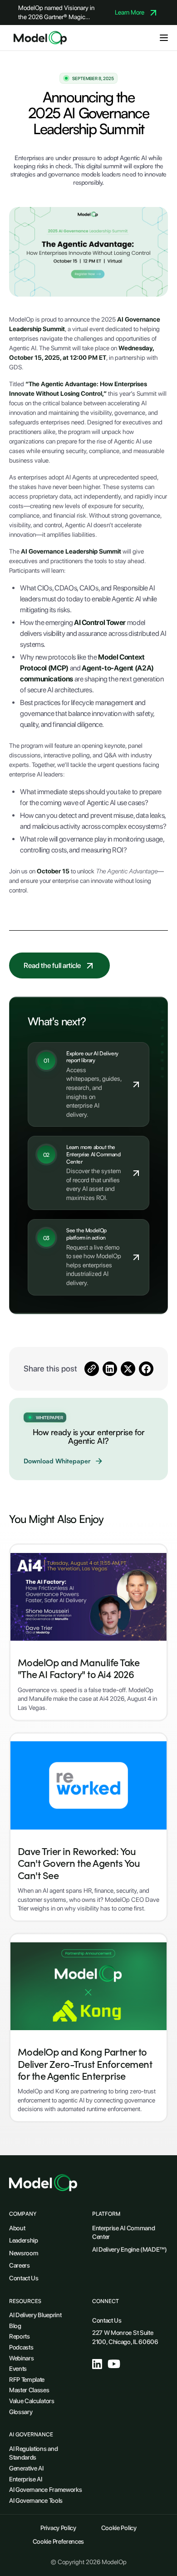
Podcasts (21, 2347)
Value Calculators (32, 2401)
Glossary (21, 2412)
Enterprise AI (26, 2479)
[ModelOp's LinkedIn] (97, 2364)
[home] (38, 38)
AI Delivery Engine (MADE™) (130, 2249)
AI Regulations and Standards (33, 2453)
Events (18, 2369)
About (17, 2228)
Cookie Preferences (58, 2541)
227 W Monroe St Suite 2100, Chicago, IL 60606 (125, 2337)
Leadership (24, 2240)
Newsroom (24, 2253)
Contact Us (24, 2278)
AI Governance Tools (36, 2500)
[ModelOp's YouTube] (114, 2364)
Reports (20, 2336)
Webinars (21, 2358)
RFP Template (27, 2379)
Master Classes (29, 2390)
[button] (164, 38)
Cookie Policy (119, 2528)
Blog (15, 2326)
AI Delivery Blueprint (35, 2315)
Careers (20, 2265)
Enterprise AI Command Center (123, 2233)
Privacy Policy (58, 2528)
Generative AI (26, 2468)
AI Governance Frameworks (45, 2490)
